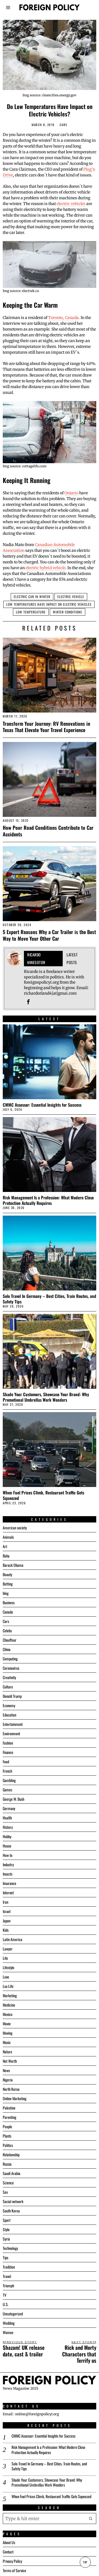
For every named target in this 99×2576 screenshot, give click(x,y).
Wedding (9, 2323)
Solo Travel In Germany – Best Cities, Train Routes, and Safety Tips (50, 1299)
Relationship (11, 2155)
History (8, 1827)
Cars (64, 125)
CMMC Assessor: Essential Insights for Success (42, 1105)
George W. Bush (13, 1799)
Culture (8, 1687)
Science (8, 2183)
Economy (9, 1705)
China (7, 1649)
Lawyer (8, 1949)
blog (6, 1593)
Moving (8, 2033)
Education (9, 1715)
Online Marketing (15, 2098)
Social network (13, 2201)
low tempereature (31, 612)
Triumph (8, 2286)
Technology (10, 2248)
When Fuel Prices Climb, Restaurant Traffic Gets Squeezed (43, 1495)
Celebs (7, 1631)
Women (8, 2332)
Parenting (9, 2117)
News (6, 2070)
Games (7, 1790)
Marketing (10, 1995)
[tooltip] (28, 1002)
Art (5, 1546)
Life (5, 1958)
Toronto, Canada (63, 318)
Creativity (9, 1677)
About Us (9, 2542)
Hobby (7, 1836)
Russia (7, 2164)
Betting (8, 1584)
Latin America (13, 1939)
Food (6, 1762)
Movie (7, 2024)
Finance (8, 1752)
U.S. (6, 2304)
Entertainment (13, 1724)
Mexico (8, 2014)
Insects (8, 1874)
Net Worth (10, 2061)
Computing (10, 1659)
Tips (5, 2257)
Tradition (9, 2267)
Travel (7, 2276)
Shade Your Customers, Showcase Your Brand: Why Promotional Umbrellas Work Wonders (46, 1397)
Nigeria (8, 2080)
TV (5, 2295)
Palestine (9, 2108)
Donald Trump (12, 1696)
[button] (91, 2518)
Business (9, 1602)
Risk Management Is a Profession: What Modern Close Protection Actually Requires (48, 1200)
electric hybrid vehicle (46, 568)
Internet (8, 1893)
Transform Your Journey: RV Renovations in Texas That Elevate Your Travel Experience (46, 727)
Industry (8, 1864)
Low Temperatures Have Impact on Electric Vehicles (49, 604)
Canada (8, 1612)
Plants (7, 2136)
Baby (6, 1556)
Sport (7, 2220)
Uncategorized (13, 2314)
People (7, 2126)
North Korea (11, 2089)
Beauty (7, 1574)
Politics (8, 2145)
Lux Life (8, 1986)
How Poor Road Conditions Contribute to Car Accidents (48, 831)
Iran (5, 1902)
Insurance (9, 1883)
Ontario (71, 493)
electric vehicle (71, 597)
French (7, 1771)
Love (6, 1977)
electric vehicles (71, 204)
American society (15, 1528)
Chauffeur (10, 1640)
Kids (6, 1930)
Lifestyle (9, 1967)
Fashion (8, 1743)
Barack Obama (13, 1565)
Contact (8, 2552)
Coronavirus (11, 1668)
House (7, 1846)
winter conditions (68, 612)
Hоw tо (8, 1855)
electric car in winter (32, 597)
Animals (8, 1537)
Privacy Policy (12, 2561)
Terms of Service (14, 2570)
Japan (7, 1921)
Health (7, 1818)
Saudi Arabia (12, 2173)
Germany (9, 1808)
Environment (11, 1733)
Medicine (9, 2005)
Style (6, 2229)
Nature (7, 2052)
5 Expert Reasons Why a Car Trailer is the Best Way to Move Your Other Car (49, 935)
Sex (5, 2192)
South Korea (11, 2211)
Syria (6, 2239)
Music (7, 2042)
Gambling (9, 1780)
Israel (7, 1911)
